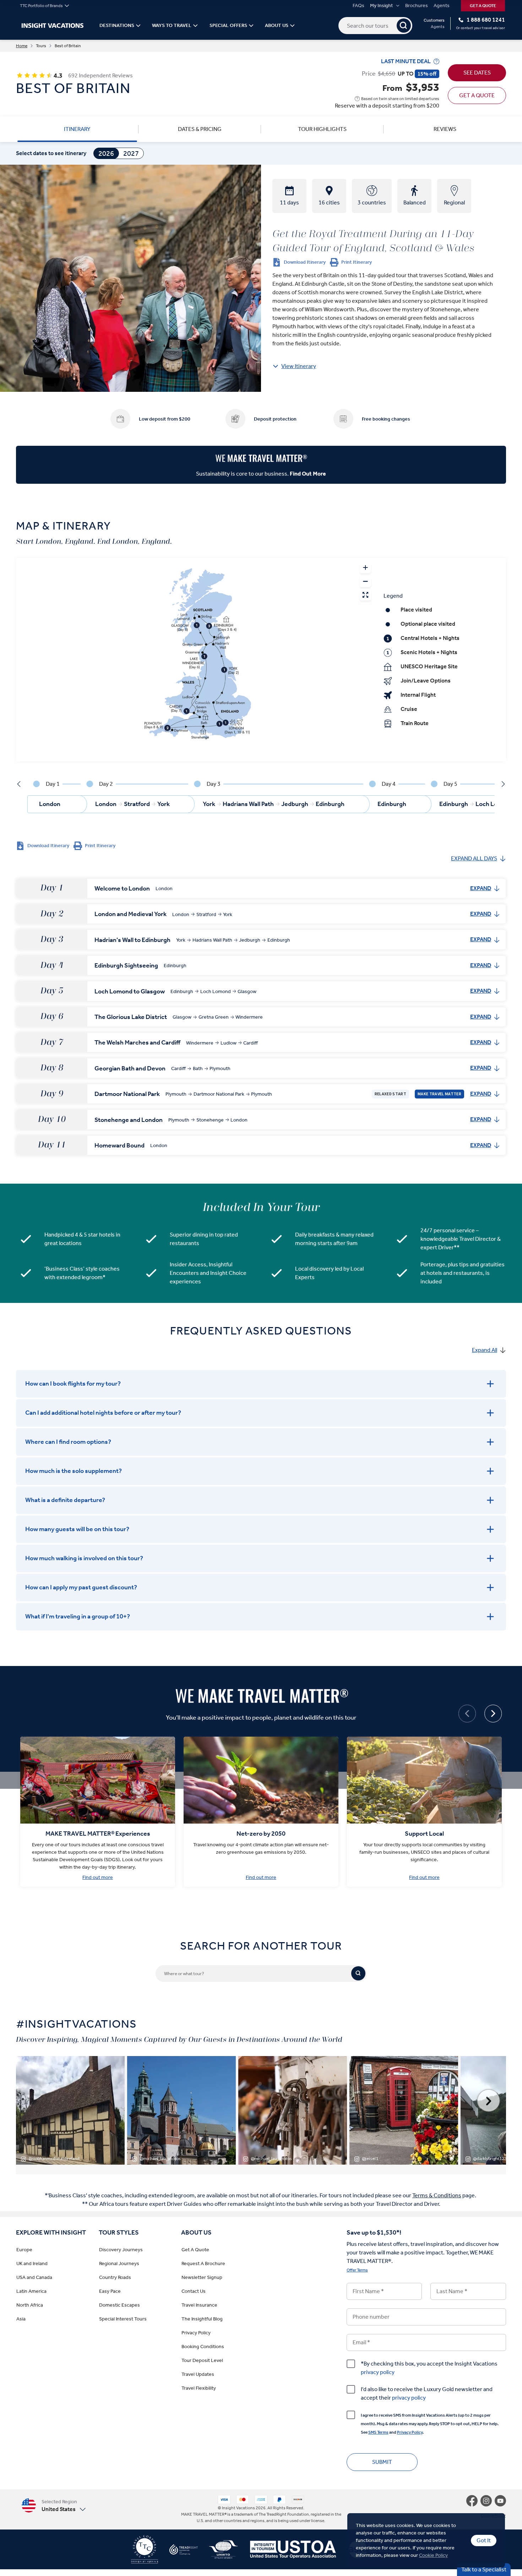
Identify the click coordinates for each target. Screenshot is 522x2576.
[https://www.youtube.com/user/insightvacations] (500, 2501)
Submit (382, 2462)
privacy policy (378, 2372)
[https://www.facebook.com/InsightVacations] (473, 2501)
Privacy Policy (410, 2432)
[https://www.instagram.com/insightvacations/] (488, 2501)
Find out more (98, 1877)
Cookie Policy (433, 2555)
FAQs (358, 6)
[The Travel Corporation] (145, 2552)
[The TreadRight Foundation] (178, 2552)
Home (22, 46)
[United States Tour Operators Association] (287, 2552)
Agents (442, 6)
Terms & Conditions (437, 2195)
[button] (54, 2506)
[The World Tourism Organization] (218, 2552)
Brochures (417, 6)
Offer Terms (357, 2270)
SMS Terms (378, 2432)
